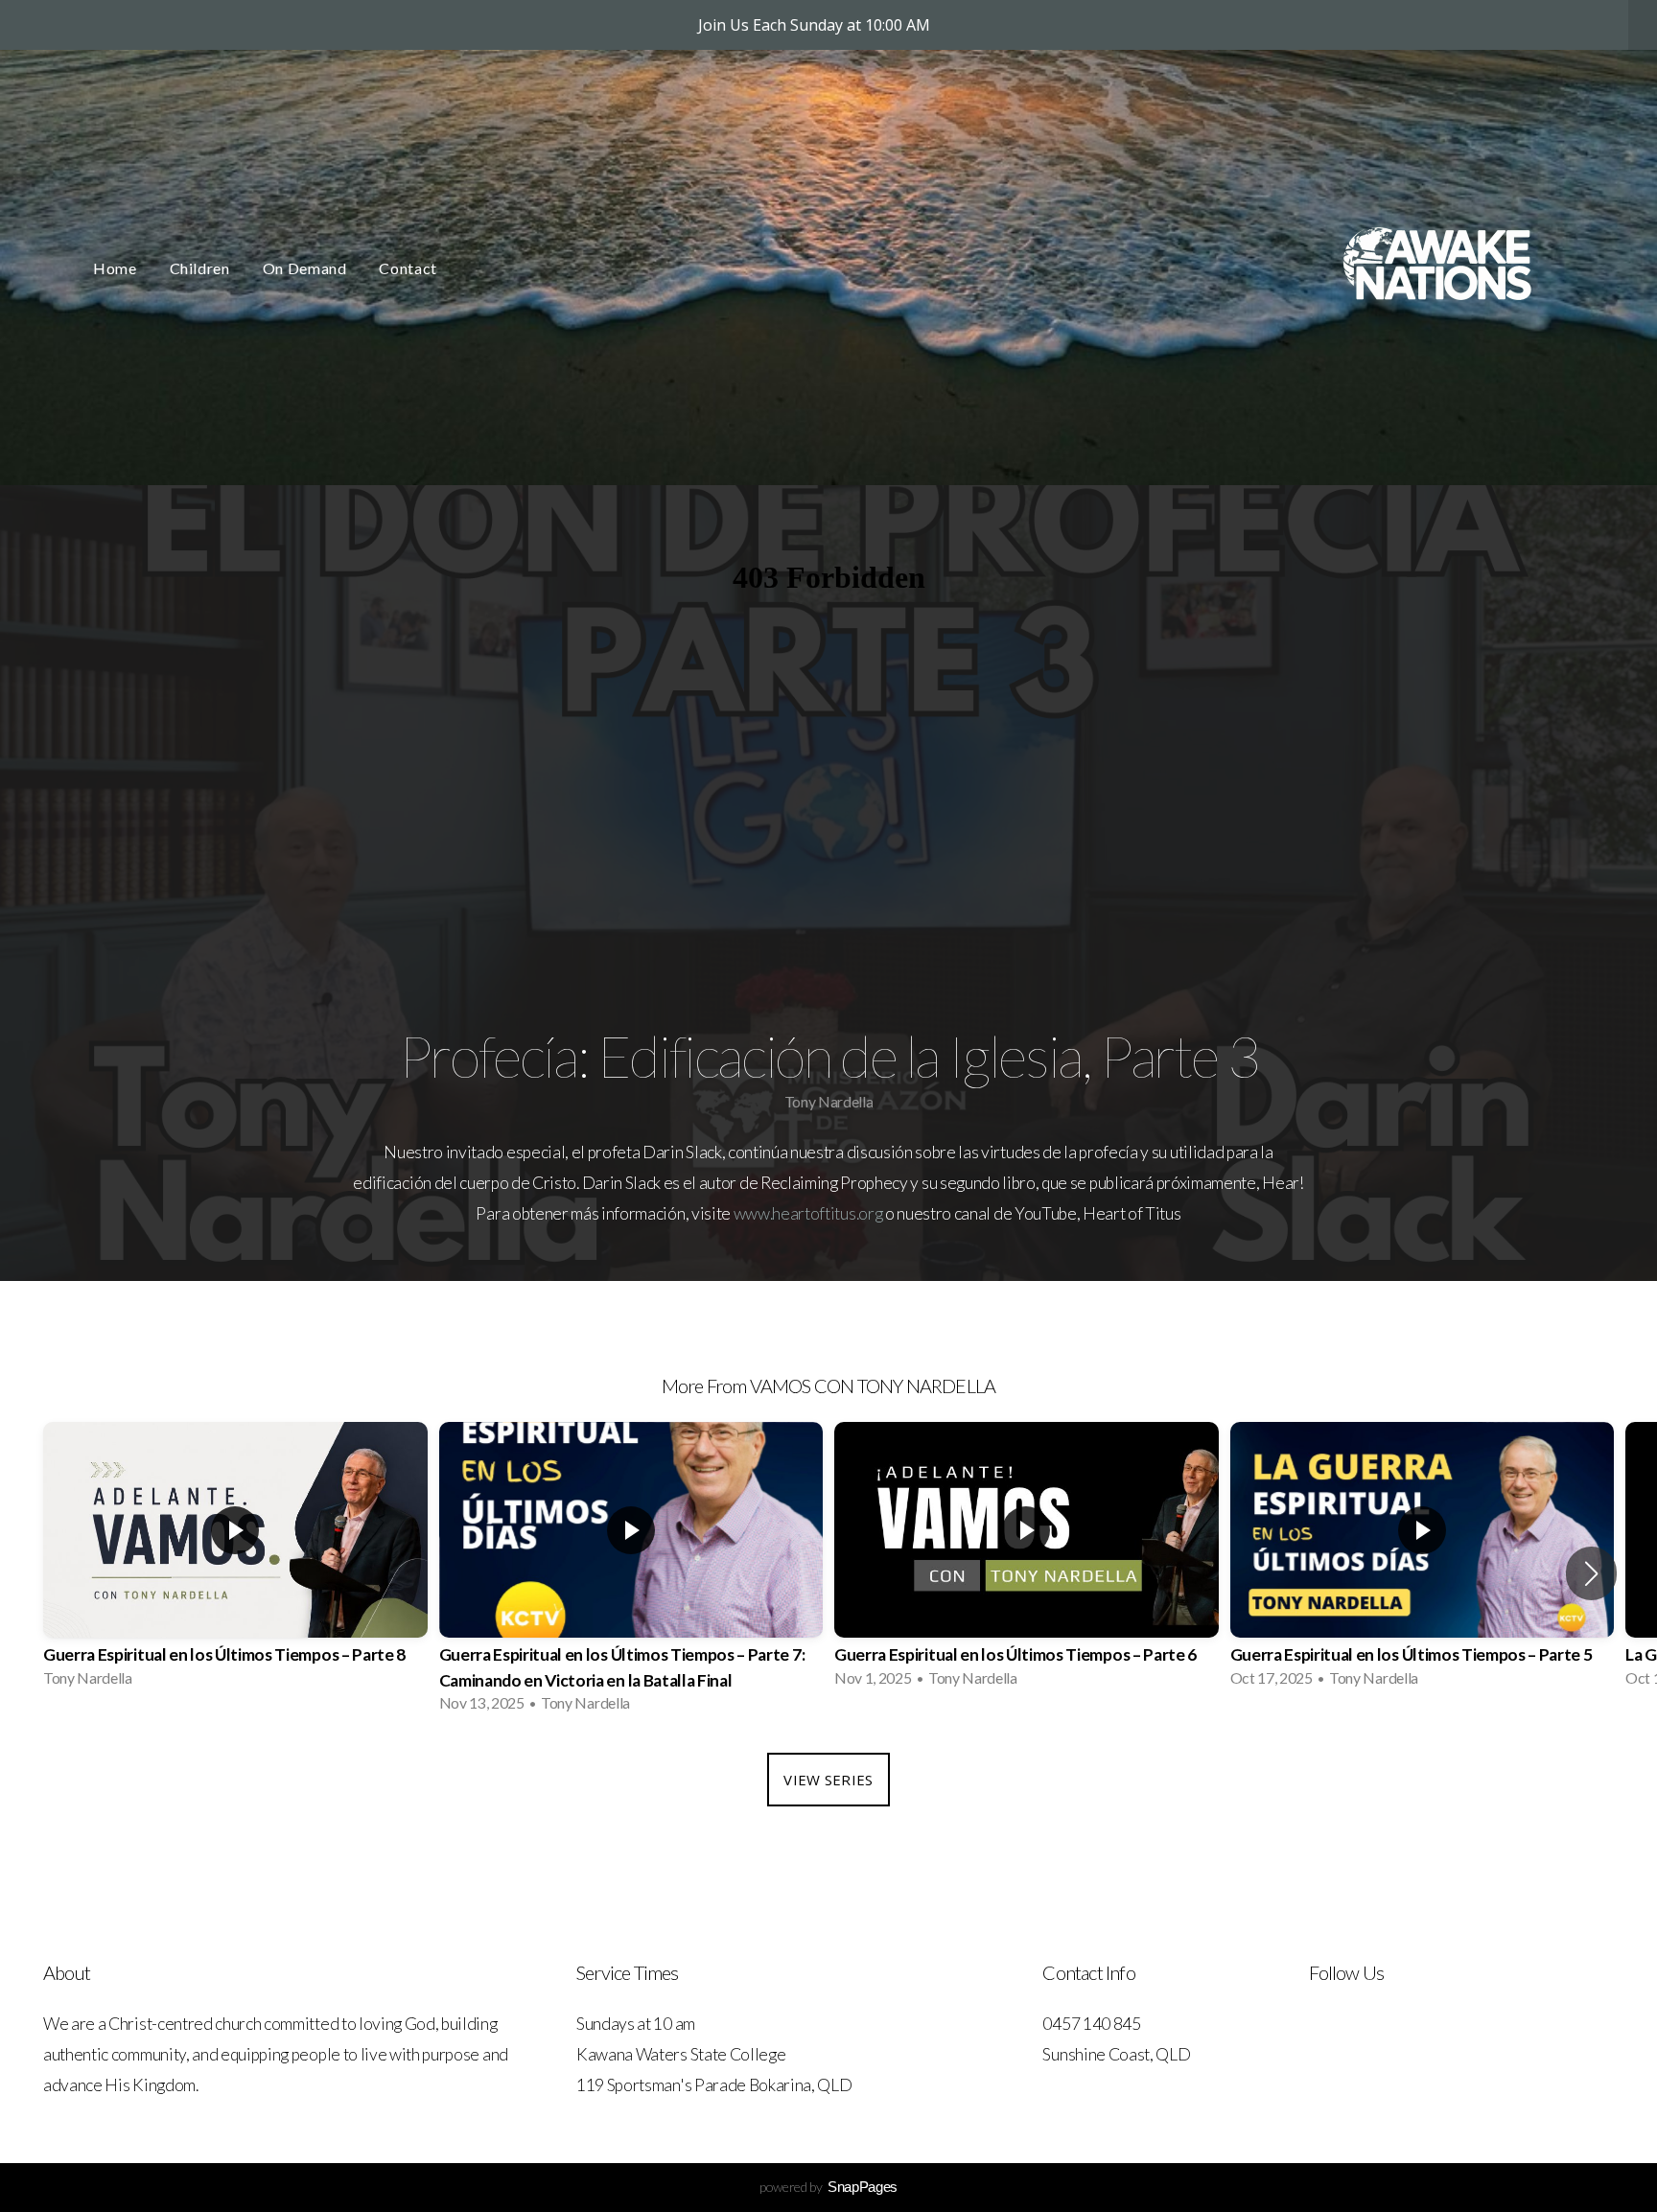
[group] (235, 1560)
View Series (828, 1780)
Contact (408, 268)
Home (115, 268)
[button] (1591, 1573)
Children (200, 268)
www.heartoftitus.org (808, 1213)
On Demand (305, 268)
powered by (828, 2187)
